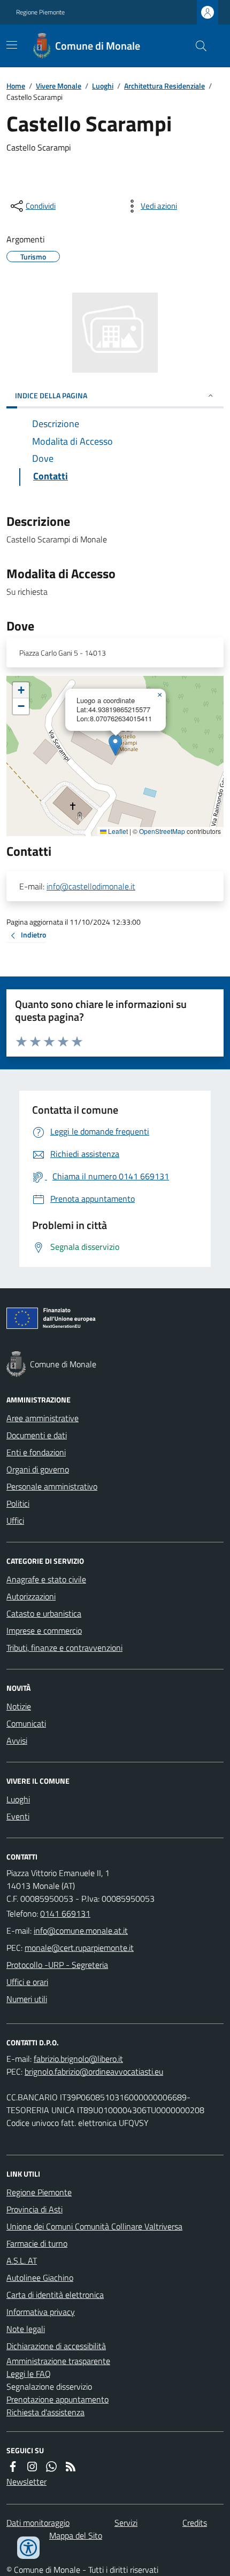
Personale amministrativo (52, 1486)
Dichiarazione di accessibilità (56, 2346)
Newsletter (26, 2482)
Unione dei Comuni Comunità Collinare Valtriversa (94, 2226)
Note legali (26, 2329)
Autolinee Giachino (40, 2278)
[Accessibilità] (28, 2548)
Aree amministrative (43, 1418)
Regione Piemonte (40, 12)
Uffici (15, 1521)
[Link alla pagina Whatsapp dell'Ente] (51, 2467)
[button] (115, 745)
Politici (18, 1503)
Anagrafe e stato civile (46, 1579)
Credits (195, 2523)
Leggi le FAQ (29, 2374)
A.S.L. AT (22, 2260)
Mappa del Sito (76, 2535)
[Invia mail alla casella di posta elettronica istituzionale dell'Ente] (81, 1931)
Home (16, 86)
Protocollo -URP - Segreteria (57, 1965)
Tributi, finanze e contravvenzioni (64, 1648)
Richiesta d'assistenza (45, 2412)
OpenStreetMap (162, 831)
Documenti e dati (37, 1435)
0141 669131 (65, 1913)
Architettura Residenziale (164, 86)
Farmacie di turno (37, 2243)
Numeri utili (27, 1999)
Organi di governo (38, 1469)
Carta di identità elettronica (55, 2295)
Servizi (126, 2523)
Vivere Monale (59, 86)
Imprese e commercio (44, 1630)
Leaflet (117, 831)
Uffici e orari (27, 1982)
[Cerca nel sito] (197, 46)
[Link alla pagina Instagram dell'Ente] (32, 2467)
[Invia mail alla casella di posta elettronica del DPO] (78, 2059)
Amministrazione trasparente (58, 2361)
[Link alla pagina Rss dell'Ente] (71, 2467)
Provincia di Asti (34, 2209)
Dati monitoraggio (38, 2523)
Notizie (19, 1706)
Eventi (18, 1816)
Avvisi (17, 1740)
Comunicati (26, 1723)
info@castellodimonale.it (91, 886)
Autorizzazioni (31, 1596)
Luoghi (103, 86)
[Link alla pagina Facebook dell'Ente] (13, 2467)
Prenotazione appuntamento (57, 2399)
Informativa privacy (41, 2312)
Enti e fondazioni (36, 1452)
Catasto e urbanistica (44, 1613)
